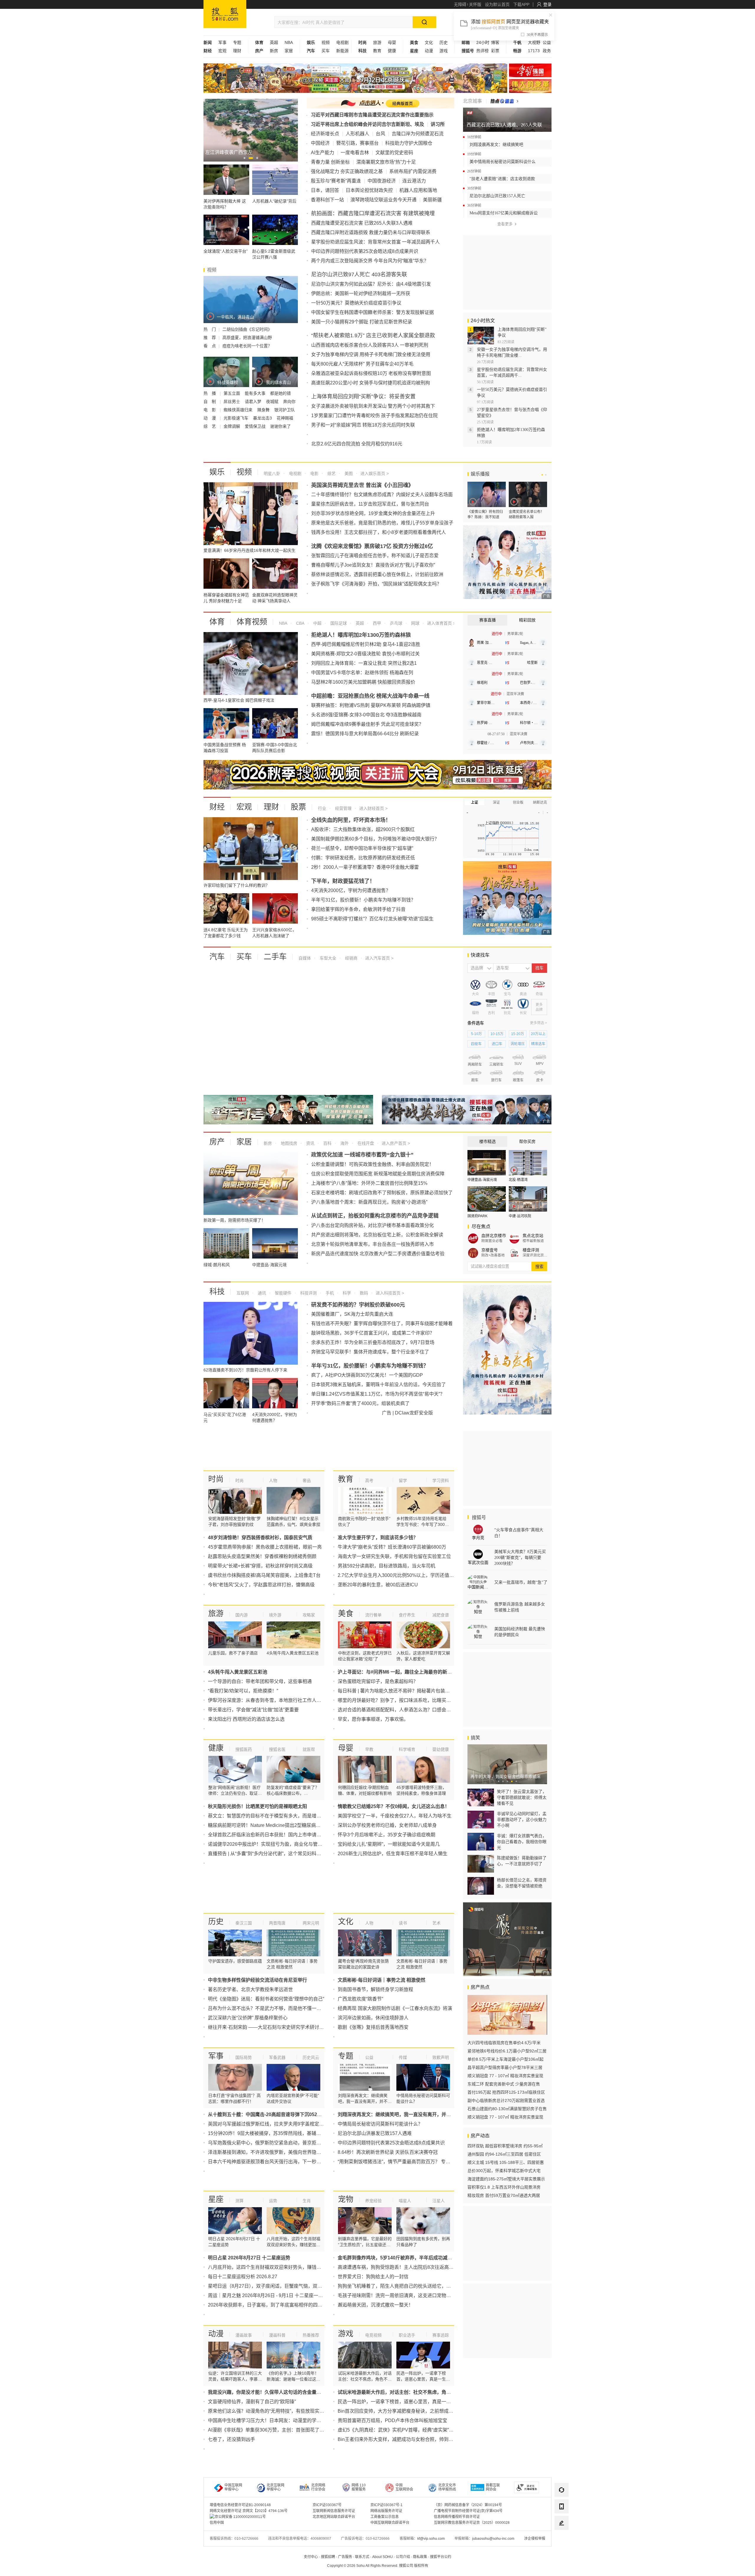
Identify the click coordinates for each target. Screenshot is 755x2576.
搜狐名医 (277, 1749)
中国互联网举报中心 (233, 2487)
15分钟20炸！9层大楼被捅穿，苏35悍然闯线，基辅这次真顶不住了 (279, 2133)
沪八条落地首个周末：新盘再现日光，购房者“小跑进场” (369, 1202)
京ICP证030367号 (327, 2505)
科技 (217, 1292)
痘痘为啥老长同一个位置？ (247, 346)
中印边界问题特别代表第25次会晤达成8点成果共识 (365, 251)
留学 (403, 1481)
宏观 (222, 51)
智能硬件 (283, 1293)
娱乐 (217, 472)
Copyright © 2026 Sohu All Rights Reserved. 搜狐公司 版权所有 (378, 2566)
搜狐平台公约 (441, 2557)
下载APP (521, 4)
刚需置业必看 (492, 1241)
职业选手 (407, 2335)
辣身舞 (264, 410)
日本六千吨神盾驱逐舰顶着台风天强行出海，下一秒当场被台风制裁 (279, 2162)
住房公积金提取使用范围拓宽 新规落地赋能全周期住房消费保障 (378, 1174)
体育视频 (252, 622)
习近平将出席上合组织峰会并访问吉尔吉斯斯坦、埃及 (367, 124)
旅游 (377, 42)
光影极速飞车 (237, 418)
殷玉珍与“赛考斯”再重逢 (336, 181)
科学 (346, 1293)
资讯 (310, 1143)
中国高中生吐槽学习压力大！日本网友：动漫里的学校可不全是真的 (279, 2420)
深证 (496, 802)
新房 (274, 51)
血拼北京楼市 (494, 1236)
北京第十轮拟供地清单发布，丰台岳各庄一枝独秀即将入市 (372, 1244)
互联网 (243, 1293)
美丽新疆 (432, 200)
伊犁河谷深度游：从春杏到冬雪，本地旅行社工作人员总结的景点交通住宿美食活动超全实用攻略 (309, 1700)
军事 (222, 42)
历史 (444, 42)
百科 (327, 1143)
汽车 (217, 957)
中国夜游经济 (382, 181)
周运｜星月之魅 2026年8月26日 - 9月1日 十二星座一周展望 (270, 2295)
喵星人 (405, 2201)
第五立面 (232, 393)
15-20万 (518, 1034)
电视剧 (342, 42)
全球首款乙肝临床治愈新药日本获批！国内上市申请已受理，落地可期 (281, 1835)
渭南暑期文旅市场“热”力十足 (386, 162)
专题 (237, 42)
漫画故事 (244, 2335)
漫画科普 (277, 2335)
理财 (237, 51)
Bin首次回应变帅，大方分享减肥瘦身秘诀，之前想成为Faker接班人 (409, 2411)
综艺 (331, 473)
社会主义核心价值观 (530, 70)
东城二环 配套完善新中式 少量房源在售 (504, 2084)
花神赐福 (285, 418)
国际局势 (244, 2057)
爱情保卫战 (256, 426)
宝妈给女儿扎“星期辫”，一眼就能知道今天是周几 (389, 1844)
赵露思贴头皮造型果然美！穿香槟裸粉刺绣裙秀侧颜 (262, 1556)
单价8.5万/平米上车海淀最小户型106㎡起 (505, 2059)
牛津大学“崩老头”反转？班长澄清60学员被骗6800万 (392, 1547)
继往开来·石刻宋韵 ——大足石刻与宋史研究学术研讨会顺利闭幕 (275, 2027)
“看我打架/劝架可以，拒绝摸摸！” (243, 1691)
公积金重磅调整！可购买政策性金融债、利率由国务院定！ (372, 1164)
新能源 (342, 51)
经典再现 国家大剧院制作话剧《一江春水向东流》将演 (395, 2008)
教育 (377, 51)
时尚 (216, 1479)
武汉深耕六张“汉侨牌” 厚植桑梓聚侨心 (248, 2018)
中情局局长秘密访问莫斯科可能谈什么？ (380, 2124)
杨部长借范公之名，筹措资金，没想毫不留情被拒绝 (522, 1883)
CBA (300, 623)
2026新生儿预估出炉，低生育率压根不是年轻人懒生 (393, 1854)
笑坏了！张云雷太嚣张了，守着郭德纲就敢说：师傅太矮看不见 (522, 1797)
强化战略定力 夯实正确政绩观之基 (347, 171)
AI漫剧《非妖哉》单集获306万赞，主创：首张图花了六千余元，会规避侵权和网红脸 (297, 2430)
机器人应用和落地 (418, 190)
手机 (329, 1293)
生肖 (307, 2201)
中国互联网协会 (404, 2487)
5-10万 (476, 1034)
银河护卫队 (285, 410)
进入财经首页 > (373, 808)
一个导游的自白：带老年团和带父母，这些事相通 (260, 1681)
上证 (475, 802)
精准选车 (538, 1044)
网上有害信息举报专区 (530, 86)
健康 (392, 51)
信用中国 (217, 2523)
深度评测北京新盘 (535, 1255)
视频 (326, 42)
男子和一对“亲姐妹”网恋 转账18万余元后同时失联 (363, 425)
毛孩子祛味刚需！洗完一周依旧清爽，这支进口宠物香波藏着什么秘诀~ (412, 2295)
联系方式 (362, 2557)
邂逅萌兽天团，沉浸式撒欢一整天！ (375, 2305)
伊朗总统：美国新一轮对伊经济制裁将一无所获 (361, 293)
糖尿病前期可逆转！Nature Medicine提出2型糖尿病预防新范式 (274, 1825)
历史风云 (311, 2057)
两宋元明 (311, 1923)
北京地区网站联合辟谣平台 (334, 2517)
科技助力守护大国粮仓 (409, 143)
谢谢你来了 (280, 426)
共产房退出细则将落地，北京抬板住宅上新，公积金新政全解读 (377, 1235)
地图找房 (288, 1143)
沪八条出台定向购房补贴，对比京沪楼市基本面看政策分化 (372, 1225)
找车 (539, 968)
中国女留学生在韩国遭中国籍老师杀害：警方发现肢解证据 (372, 312)
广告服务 (345, 2557)
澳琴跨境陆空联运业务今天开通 (383, 200)
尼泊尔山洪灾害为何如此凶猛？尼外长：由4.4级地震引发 (371, 284)
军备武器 (277, 2057)
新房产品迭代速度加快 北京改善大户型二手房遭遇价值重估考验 (378, 1254)
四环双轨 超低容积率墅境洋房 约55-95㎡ (505, 2146)
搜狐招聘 (328, 2557)
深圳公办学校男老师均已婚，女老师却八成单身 (387, 1825)
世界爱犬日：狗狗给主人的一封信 (373, 2277)
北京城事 (472, 101)
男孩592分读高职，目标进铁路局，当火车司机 (386, 1566)
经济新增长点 (325, 134)
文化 (429, 42)
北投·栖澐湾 (518, 1180)
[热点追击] (504, 101)
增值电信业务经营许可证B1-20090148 (240, 2505)
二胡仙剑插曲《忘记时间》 (247, 329)
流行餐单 (373, 1615)
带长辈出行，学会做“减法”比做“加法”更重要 (253, 1710)
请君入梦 (254, 402)
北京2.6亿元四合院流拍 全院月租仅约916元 (357, 444)
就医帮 (309, 1749)
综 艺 (210, 426)
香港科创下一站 (327, 200)
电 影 (210, 410)
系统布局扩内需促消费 (413, 171)
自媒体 (305, 958)
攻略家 (309, 1615)
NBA (289, 42)
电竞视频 (373, 2335)
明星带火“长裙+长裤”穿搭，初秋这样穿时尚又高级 (260, 1566)
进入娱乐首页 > (375, 473)
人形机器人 (357, 134)
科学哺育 (407, 1749)
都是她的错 (280, 393)
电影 (314, 473)
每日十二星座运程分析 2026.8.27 (243, 2277)
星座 (216, 2199)
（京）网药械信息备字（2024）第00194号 (468, 2505)
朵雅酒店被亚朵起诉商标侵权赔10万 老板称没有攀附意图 (371, 373)
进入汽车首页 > (379, 958)
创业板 (518, 802)
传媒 (403, 2057)
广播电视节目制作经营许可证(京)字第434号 (468, 2511)
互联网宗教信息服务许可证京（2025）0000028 (472, 2523)
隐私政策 (420, 2557)
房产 (217, 1142)
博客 (495, 42)
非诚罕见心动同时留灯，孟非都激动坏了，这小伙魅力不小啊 (522, 1820)
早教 (369, 1749)
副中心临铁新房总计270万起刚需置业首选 (506, 2100)
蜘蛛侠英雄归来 (239, 410)
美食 (346, 1613)
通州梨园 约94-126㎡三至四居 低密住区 (504, 2154)
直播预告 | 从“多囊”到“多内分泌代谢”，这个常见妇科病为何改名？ (276, 1854)
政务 (547, 51)
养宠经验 (373, 2201)
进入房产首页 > (396, 1143)
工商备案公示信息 (385, 2517)
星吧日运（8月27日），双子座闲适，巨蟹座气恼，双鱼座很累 (272, 2286)
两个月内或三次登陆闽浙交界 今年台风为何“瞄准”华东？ (370, 261)
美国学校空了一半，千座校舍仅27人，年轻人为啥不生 (395, 1816)
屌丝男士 (232, 402)
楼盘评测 (531, 1250)
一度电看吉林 (355, 153)
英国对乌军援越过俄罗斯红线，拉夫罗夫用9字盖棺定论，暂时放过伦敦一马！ (289, 2124)
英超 (274, 42)
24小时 (483, 42)
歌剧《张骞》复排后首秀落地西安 (373, 2027)
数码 (363, 1293)
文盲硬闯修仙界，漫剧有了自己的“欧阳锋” (252, 2402)
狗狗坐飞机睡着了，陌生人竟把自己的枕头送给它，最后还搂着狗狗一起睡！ (418, 2286)
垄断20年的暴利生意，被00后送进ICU (378, 1585)
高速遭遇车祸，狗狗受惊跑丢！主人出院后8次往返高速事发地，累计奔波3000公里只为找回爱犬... (440, 2267)
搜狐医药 (244, 1749)
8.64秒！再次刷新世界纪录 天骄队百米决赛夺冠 (388, 2152)
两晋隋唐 (277, 1923)
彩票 (495, 51)
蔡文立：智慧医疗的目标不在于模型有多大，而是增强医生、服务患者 (281, 1816)
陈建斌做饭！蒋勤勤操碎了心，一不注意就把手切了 (522, 1861)
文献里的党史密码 (394, 153)
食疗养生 (407, 1615)
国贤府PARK (477, 1216)
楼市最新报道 (533, 1241)
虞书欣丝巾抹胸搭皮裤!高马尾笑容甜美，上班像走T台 (264, 1575)
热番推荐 (311, 2335)
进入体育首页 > (441, 623)
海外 (344, 1143)
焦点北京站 (533, 1236)
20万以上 (538, 1034)
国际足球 (338, 623)
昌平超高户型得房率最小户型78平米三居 (505, 2067)
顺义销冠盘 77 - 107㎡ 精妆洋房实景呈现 (505, 2076)
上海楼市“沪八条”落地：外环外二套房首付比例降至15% (369, 1183)
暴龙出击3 (263, 418)
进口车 (497, 1044)
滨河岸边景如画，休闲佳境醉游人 (373, 2018)
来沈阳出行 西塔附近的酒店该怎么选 (246, 1719)
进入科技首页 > (390, 1293)
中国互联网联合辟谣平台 (390, 2523)
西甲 (376, 623)
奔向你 (289, 402)
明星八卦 (272, 473)
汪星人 (439, 2201)
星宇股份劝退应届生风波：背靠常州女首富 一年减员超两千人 (375, 242)
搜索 (539, 1266)
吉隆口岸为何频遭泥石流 (418, 134)
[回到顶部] (562, 2539)
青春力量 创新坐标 (330, 162)
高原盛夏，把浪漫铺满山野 (247, 338)
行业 (322, 808)
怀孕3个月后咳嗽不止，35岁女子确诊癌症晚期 (386, 1835)
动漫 (429, 51)
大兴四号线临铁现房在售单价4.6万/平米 (504, 2043)
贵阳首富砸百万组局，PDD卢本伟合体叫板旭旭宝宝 (392, 2420)
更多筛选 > (539, 1023)
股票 (298, 807)
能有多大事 (256, 393)
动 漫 (210, 418)
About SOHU (383, 2557)
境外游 (275, 1615)
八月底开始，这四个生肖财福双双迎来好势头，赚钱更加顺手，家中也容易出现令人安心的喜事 (307, 2267)
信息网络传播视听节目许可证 (457, 2517)
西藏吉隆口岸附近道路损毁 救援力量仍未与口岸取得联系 (371, 232)
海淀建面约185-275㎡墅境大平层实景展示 (506, 2179)
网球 (415, 623)
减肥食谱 (441, 1615)
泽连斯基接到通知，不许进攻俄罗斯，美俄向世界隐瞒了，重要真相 (279, 2152)
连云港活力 (414, 181)
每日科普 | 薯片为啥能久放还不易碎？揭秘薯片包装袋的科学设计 (406, 1691)
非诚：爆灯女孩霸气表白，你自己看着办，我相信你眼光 (522, 1842)
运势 (273, 2201)
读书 (403, 1923)
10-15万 (497, 1034)
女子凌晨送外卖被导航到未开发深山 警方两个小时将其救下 (373, 406)
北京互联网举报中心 (275, 2487)
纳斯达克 (540, 802)
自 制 (210, 402)
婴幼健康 (441, 1749)
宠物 (346, 2199)
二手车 (275, 957)
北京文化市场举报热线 (447, 2487)
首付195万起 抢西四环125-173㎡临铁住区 (506, 2092)
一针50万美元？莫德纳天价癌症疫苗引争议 (356, 303)
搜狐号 (478, 1518)
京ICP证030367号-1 (386, 2505)
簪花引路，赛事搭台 (357, 143)
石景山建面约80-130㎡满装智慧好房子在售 (507, 2109)
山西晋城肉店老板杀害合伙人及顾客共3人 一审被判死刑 (370, 345)
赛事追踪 (441, 2335)
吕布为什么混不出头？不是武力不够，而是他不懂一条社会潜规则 (276, 2008)
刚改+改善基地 (493, 1255)
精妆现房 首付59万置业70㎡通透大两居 (504, 2195)
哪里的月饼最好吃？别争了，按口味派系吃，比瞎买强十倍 (399, 1700)
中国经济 (320, 143)
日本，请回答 (325, 190)
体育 (217, 622)
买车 (326, 51)
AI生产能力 (322, 153)
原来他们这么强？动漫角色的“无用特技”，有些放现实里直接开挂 (275, 2411)
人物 (273, 1481)
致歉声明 (441, 2057)
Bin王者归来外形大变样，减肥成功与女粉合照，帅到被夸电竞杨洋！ (410, 2439)
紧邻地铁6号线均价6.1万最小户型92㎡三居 (507, 2051)
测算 (239, 2201)
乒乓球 (395, 623)
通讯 (261, 1293)
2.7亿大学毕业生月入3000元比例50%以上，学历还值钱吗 (398, 1575)
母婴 (392, 42)
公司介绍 (403, 2557)
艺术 (436, 1923)
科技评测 (308, 1293)
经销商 (351, 958)
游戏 (444, 51)
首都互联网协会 (493, 2487)
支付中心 (311, 2557)
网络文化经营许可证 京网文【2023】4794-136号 (249, 2511)
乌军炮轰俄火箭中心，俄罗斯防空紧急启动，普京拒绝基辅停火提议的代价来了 (290, 2143)
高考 (369, 1481)
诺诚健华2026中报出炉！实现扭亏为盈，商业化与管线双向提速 (275, 1844)
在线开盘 (365, 1143)
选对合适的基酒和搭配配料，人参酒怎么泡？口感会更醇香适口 (404, 1710)
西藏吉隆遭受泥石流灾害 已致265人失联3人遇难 (362, 223)
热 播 (210, 393)
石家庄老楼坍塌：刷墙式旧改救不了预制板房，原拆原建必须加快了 (382, 1193)
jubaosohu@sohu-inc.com (493, 2539)
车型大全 (327, 958)
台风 (380, 134)
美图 (348, 473)
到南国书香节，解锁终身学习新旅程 (375, 1989)
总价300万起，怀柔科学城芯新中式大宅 (504, 2171)
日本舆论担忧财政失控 (369, 190)
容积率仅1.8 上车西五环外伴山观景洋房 (504, 2187)
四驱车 (476, 1044)
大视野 (534, 42)
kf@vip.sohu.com (431, 2539)
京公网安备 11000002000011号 (240, 2517)
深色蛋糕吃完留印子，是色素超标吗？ (378, 1681)
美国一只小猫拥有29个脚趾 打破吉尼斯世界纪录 (362, 322)
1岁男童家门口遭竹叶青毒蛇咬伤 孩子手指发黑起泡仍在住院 (374, 416)
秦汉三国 (244, 1923)
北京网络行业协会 (318, 2487)
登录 (547, 4)
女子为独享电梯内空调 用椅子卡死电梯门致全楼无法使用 (371, 355)
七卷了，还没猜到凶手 (232, 2439)
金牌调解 (232, 426)
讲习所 (438, 124)
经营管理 (343, 808)
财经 (217, 807)
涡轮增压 (518, 1044)
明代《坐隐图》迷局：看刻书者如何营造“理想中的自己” (266, 1999)
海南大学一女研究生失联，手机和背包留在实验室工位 (394, 1556)
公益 (547, 42)
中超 (317, 623)
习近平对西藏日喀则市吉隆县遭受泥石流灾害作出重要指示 (372, 115)
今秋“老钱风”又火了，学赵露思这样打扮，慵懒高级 (261, 1585)
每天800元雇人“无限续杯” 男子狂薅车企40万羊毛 (362, 364)
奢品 (307, 1481)
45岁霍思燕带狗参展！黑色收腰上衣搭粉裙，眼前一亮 (265, 1547)
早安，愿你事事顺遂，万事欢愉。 (373, 1719)
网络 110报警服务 (359, 2487)
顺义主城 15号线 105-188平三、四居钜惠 (506, 2162)
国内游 (242, 1615)
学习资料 (441, 1481)
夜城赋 (273, 402)
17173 (534, 51)
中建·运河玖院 (520, 1216)
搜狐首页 (225, 14)
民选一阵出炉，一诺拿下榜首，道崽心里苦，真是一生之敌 (399, 2402)
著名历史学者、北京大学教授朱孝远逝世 (250, 1989)
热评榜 (482, 51)
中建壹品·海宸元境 (482, 1180)
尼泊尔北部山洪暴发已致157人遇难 (375, 2133)
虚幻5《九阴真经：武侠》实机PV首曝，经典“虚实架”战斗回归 (403, 2430)
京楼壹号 (490, 1250)
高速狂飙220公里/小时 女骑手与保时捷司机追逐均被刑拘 (371, 383)
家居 (289, 51)
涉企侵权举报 (535, 2539)
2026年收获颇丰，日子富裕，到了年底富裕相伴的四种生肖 (270, 2305)
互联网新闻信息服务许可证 (334, 2511)
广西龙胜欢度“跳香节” (360, 1999)
